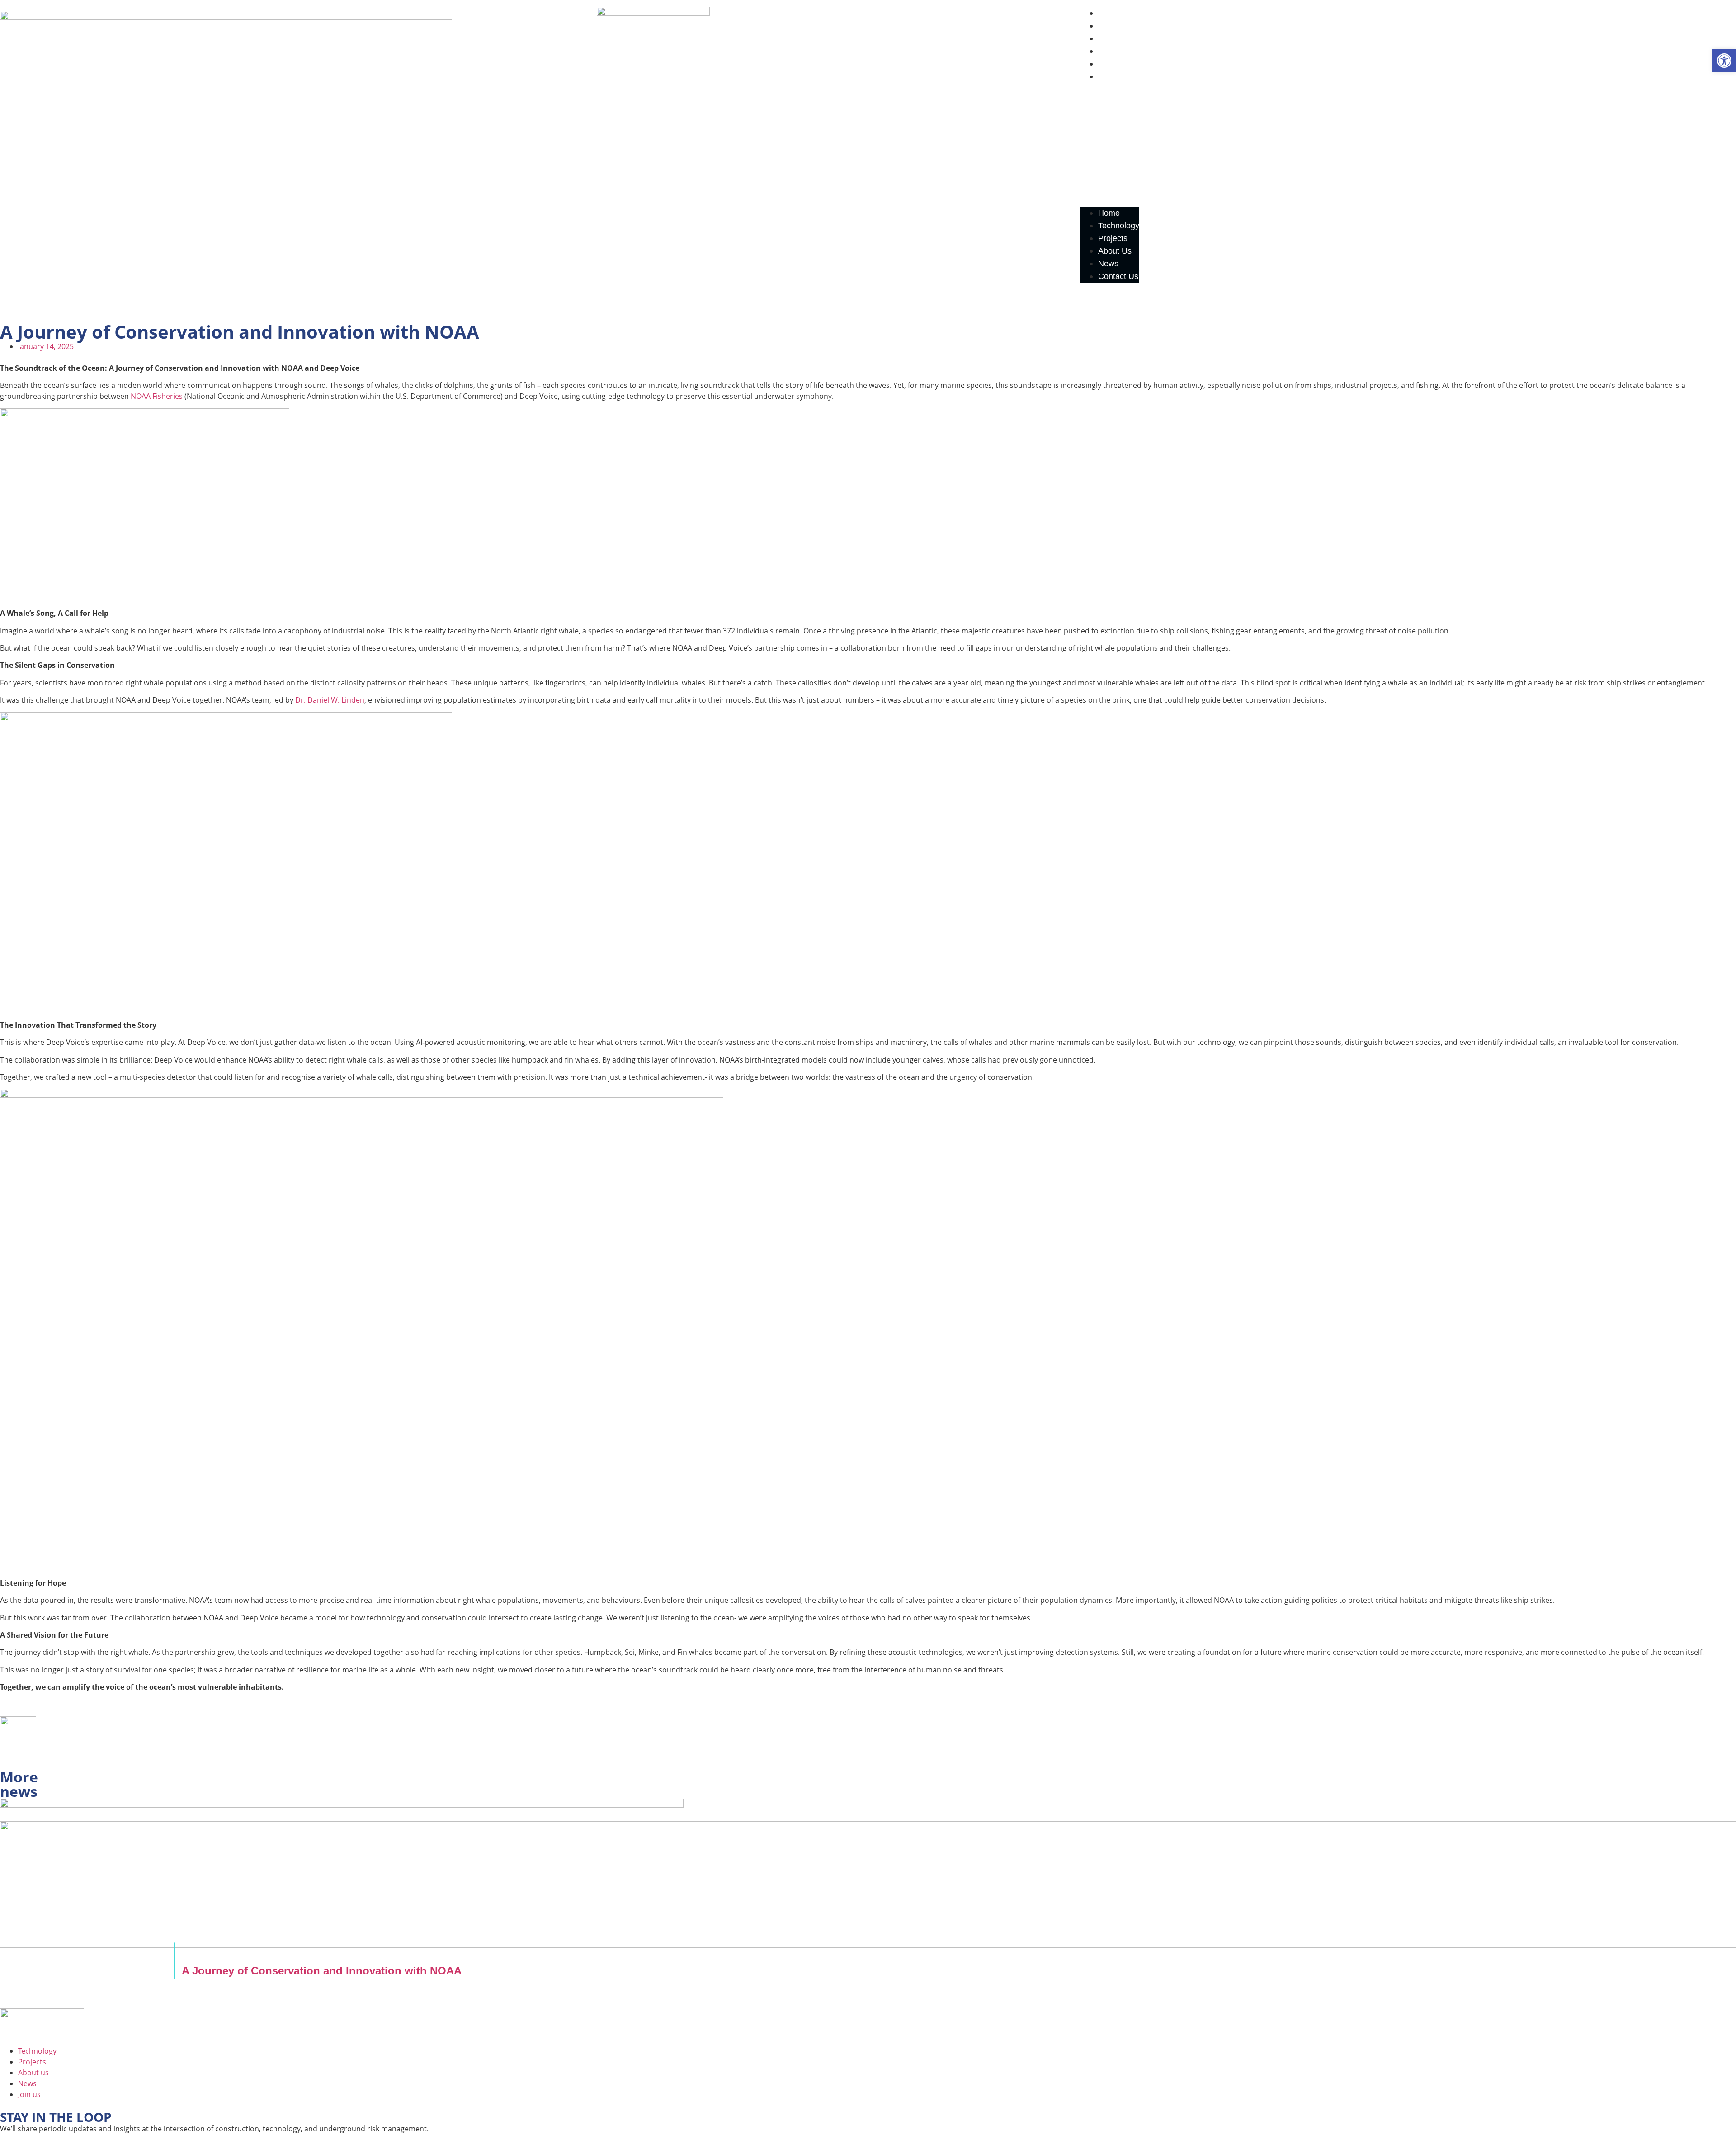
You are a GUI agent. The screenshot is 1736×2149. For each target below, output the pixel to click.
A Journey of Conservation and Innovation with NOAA (322, 1971)
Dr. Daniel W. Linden (330, 700)
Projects (1113, 38)
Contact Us (1118, 76)
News (1108, 64)
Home (1109, 13)
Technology (1119, 26)
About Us (1115, 51)
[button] (1110, 145)
